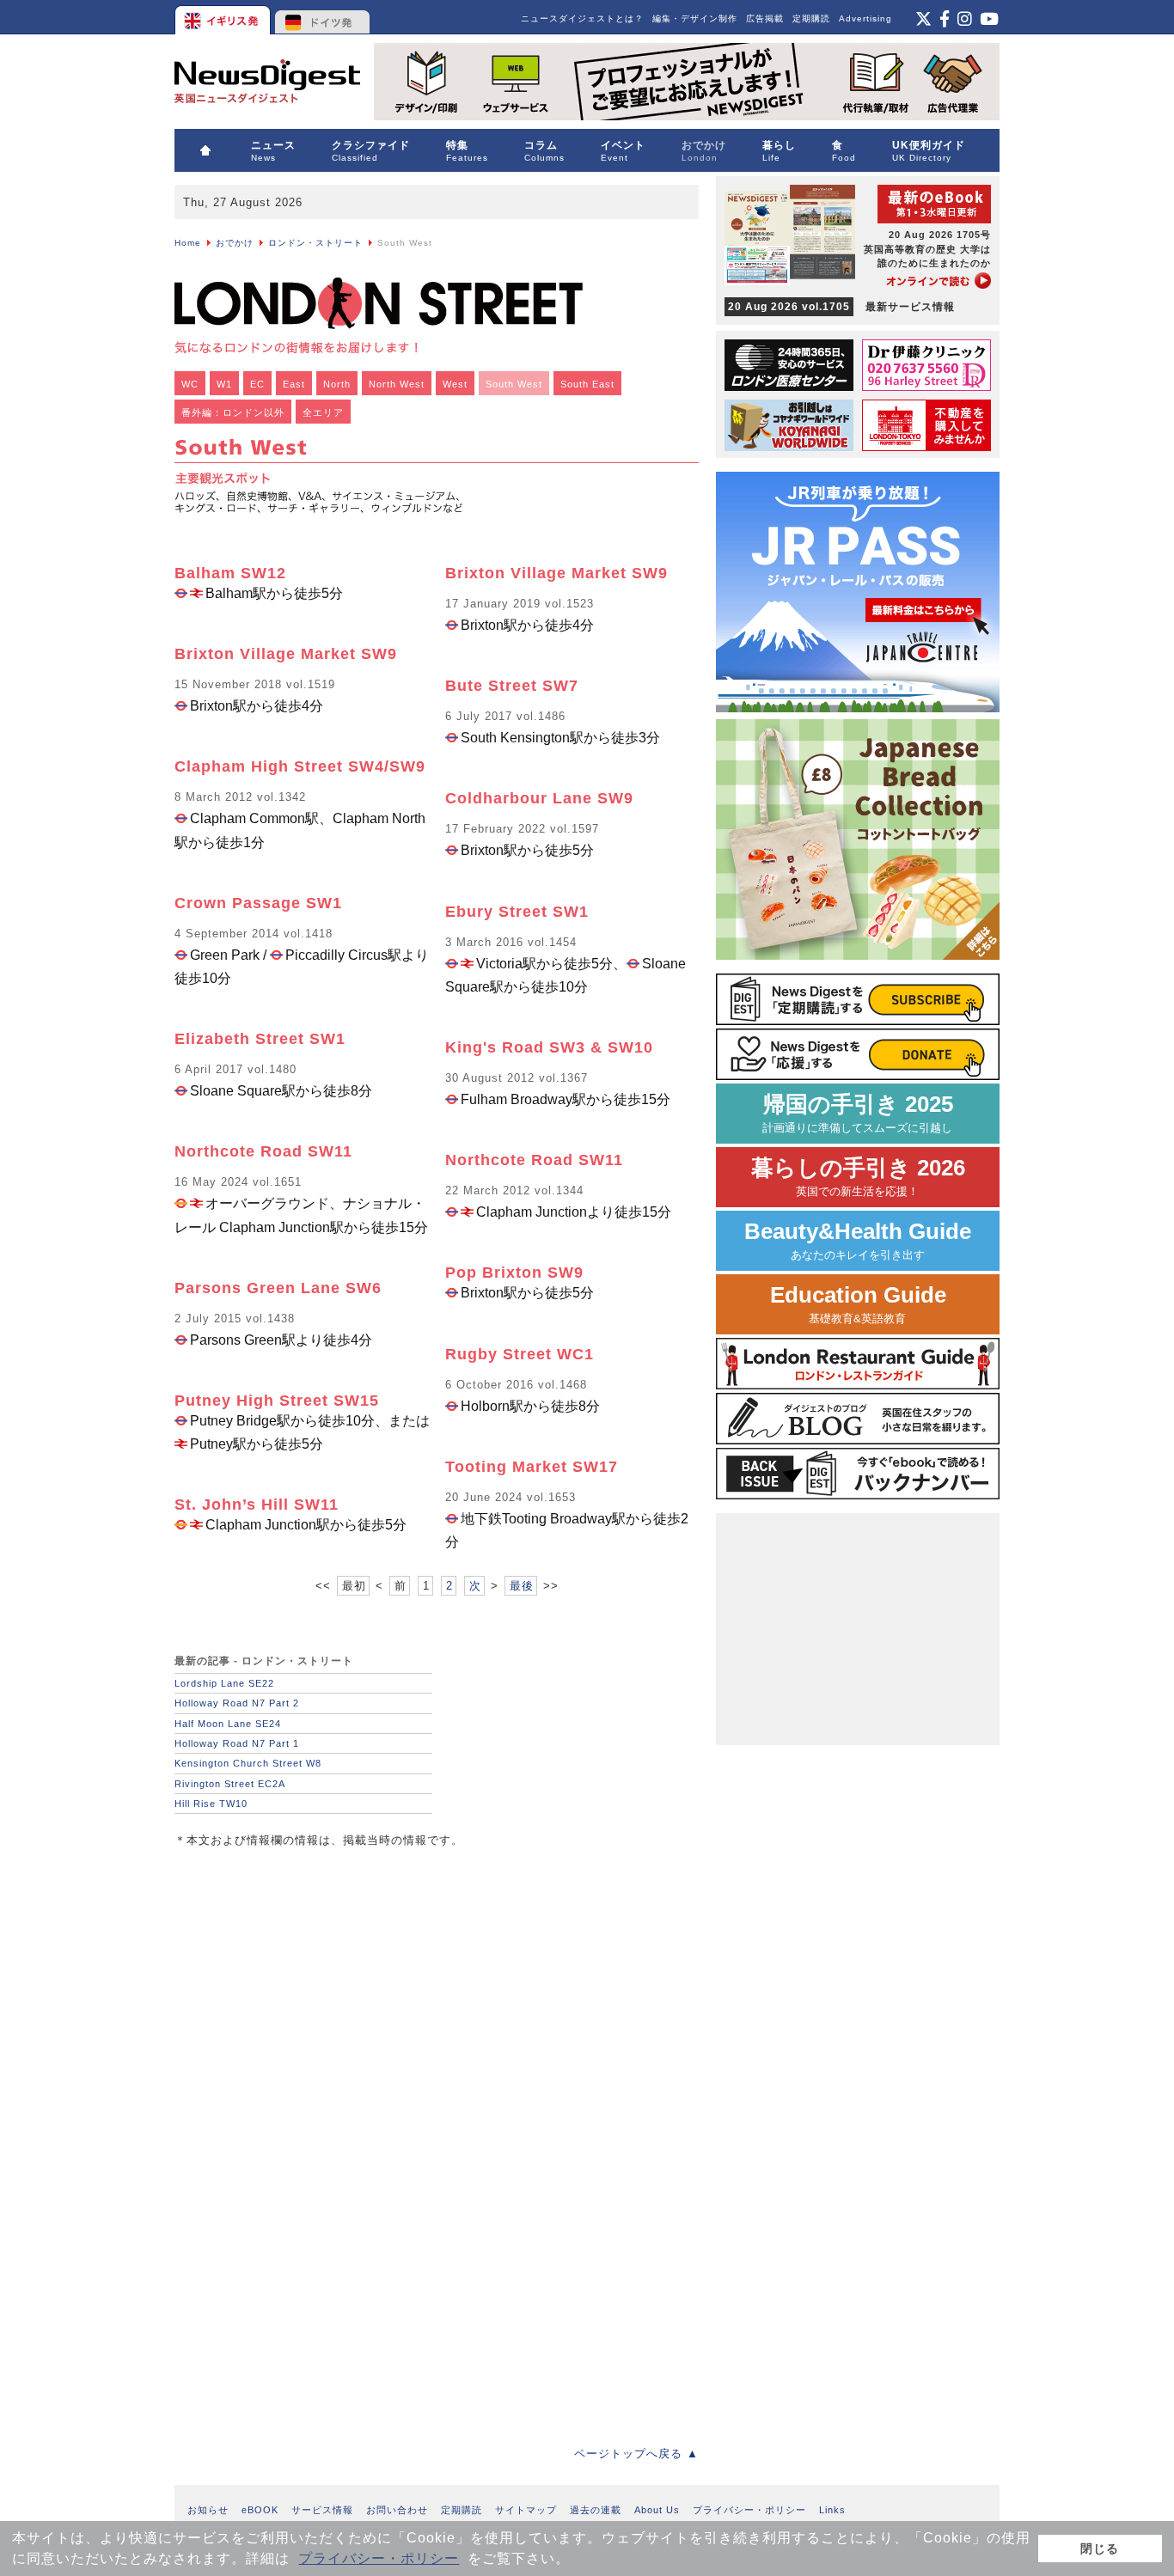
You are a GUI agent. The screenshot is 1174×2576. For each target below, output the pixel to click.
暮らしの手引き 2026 (858, 1177)
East (294, 384)
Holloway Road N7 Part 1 (237, 1743)
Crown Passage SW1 (258, 903)
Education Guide (858, 1304)
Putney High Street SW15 (277, 1401)
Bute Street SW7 (512, 686)
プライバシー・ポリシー (379, 2558)
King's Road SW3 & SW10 (549, 1047)
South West (514, 384)
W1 (224, 384)
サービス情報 (322, 2510)
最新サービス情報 (841, 307)
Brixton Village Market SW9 (286, 654)
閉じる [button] (1100, 2549)
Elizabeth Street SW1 (260, 1039)
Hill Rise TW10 (211, 1804)
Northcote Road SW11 (263, 1151)
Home (188, 243)
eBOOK (260, 2510)
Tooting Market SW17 (532, 1467)
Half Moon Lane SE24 (228, 1724)
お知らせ (208, 2510)
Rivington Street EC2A (230, 1784)
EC (257, 384)
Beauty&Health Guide (858, 1240)
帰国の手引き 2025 (858, 1113)
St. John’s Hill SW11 (257, 1505)
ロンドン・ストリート (315, 243)
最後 (522, 1586)
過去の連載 (596, 2510)
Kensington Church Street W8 (248, 1763)
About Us (657, 2510)
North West (397, 384)
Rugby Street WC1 (520, 1354)
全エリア (323, 412)
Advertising (865, 18)
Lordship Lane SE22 (224, 1683)
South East (587, 384)
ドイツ (323, 17)
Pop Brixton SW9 (514, 1273)
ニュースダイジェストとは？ (582, 18)
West (455, 384)
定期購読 (811, 18)
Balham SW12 (230, 573)
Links (832, 2510)
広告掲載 (765, 18)
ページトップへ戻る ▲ (636, 2454)
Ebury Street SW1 (517, 912)
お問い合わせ (397, 2510)
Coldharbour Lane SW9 (539, 798)
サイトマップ (526, 2510)
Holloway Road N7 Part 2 (237, 1703)
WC (190, 384)
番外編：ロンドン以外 (233, 412)
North (337, 384)
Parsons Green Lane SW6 (278, 1288)
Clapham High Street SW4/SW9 (300, 766)
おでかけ (235, 243)
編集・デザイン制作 (695, 18)
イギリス (224, 17)
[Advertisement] (303, 1980)
